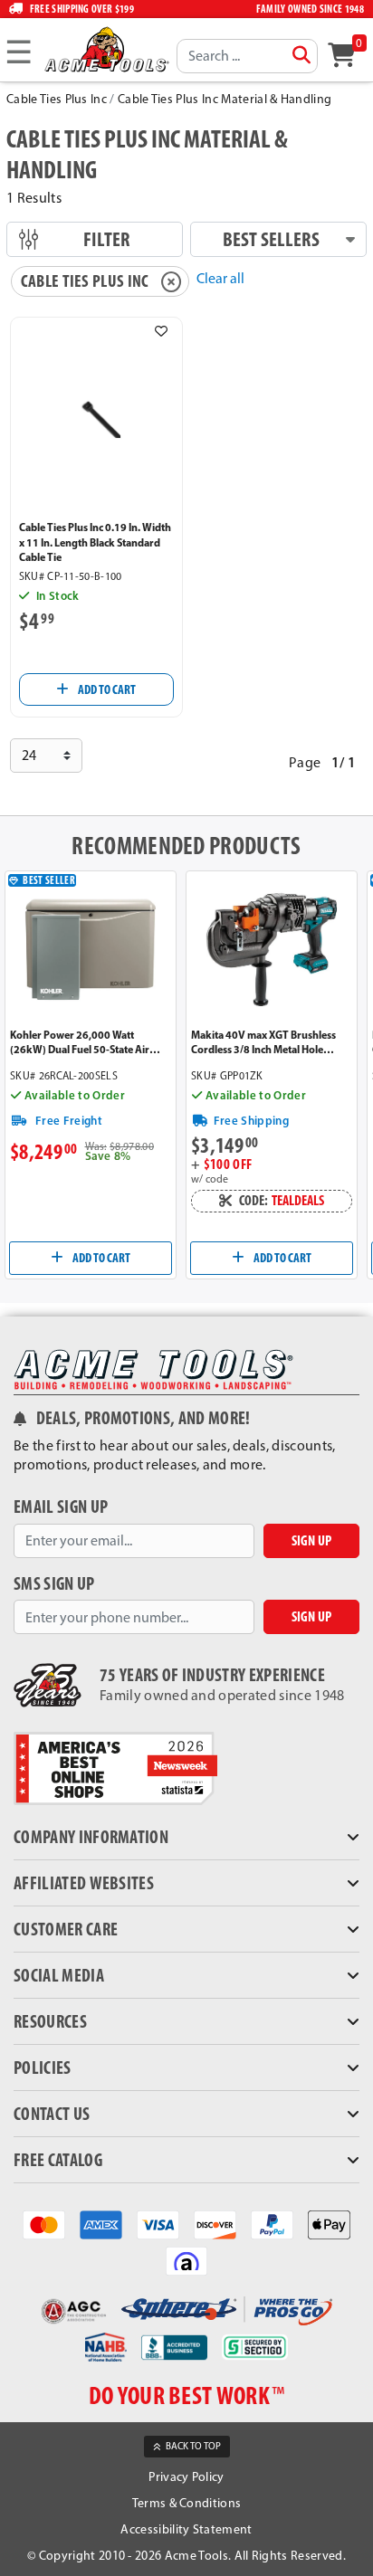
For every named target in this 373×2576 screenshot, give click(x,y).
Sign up (311, 1540)
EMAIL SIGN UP (61, 1507)
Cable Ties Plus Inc (57, 99)
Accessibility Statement (186, 2529)
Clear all (220, 278)
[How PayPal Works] (272, 2223)
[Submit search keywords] (301, 55)
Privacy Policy (186, 2477)
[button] (162, 331)
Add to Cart (106, 689)
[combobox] (247, 56)
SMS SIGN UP (54, 1584)
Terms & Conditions (187, 2503)
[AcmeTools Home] (106, 49)
